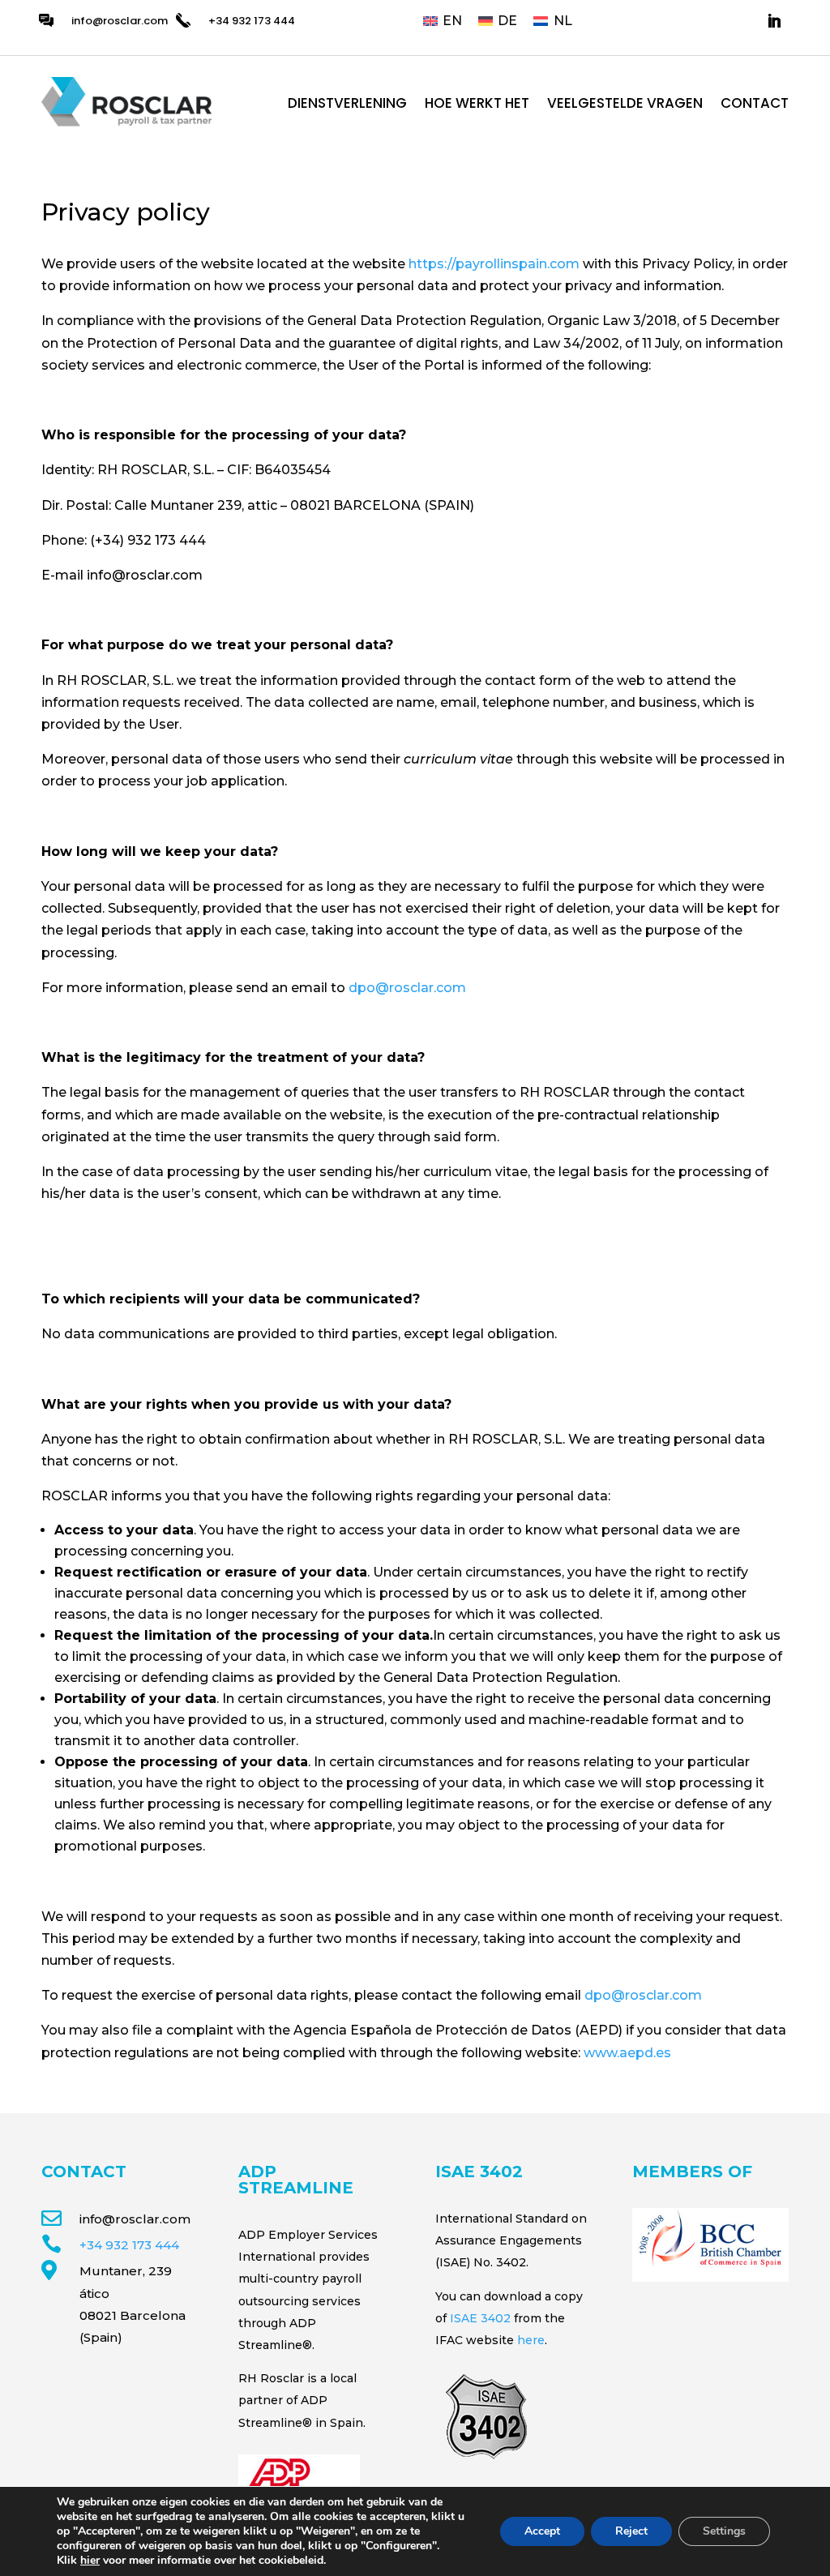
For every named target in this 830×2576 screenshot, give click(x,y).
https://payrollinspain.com (494, 264)
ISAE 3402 (480, 2318)
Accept (542, 2531)
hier (90, 2560)
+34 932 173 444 (129, 2245)
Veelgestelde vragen (625, 105)
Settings (724, 2531)
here (531, 2340)
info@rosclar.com (120, 21)
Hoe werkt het (477, 105)
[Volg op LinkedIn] (774, 21)
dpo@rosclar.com (407, 988)
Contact (755, 105)
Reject (631, 2531)
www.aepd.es (627, 2053)
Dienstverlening (347, 105)
